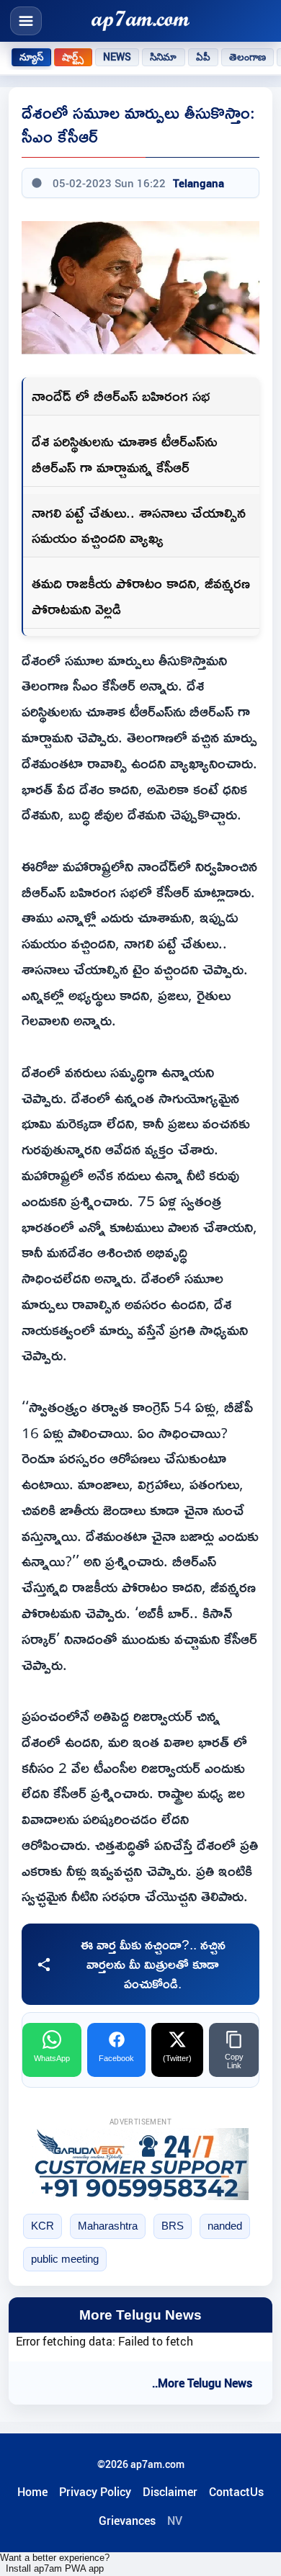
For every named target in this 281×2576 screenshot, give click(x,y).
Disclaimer (170, 2492)
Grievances (127, 2521)
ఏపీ (203, 57)
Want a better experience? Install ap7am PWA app (55, 2563)
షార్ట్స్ (73, 57)
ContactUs (236, 2492)
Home (32, 2492)
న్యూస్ (31, 57)
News (117, 57)
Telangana (199, 183)
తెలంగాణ (248, 57)
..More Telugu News (202, 2383)
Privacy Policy (95, 2492)
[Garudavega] (140, 2164)
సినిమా (163, 57)
